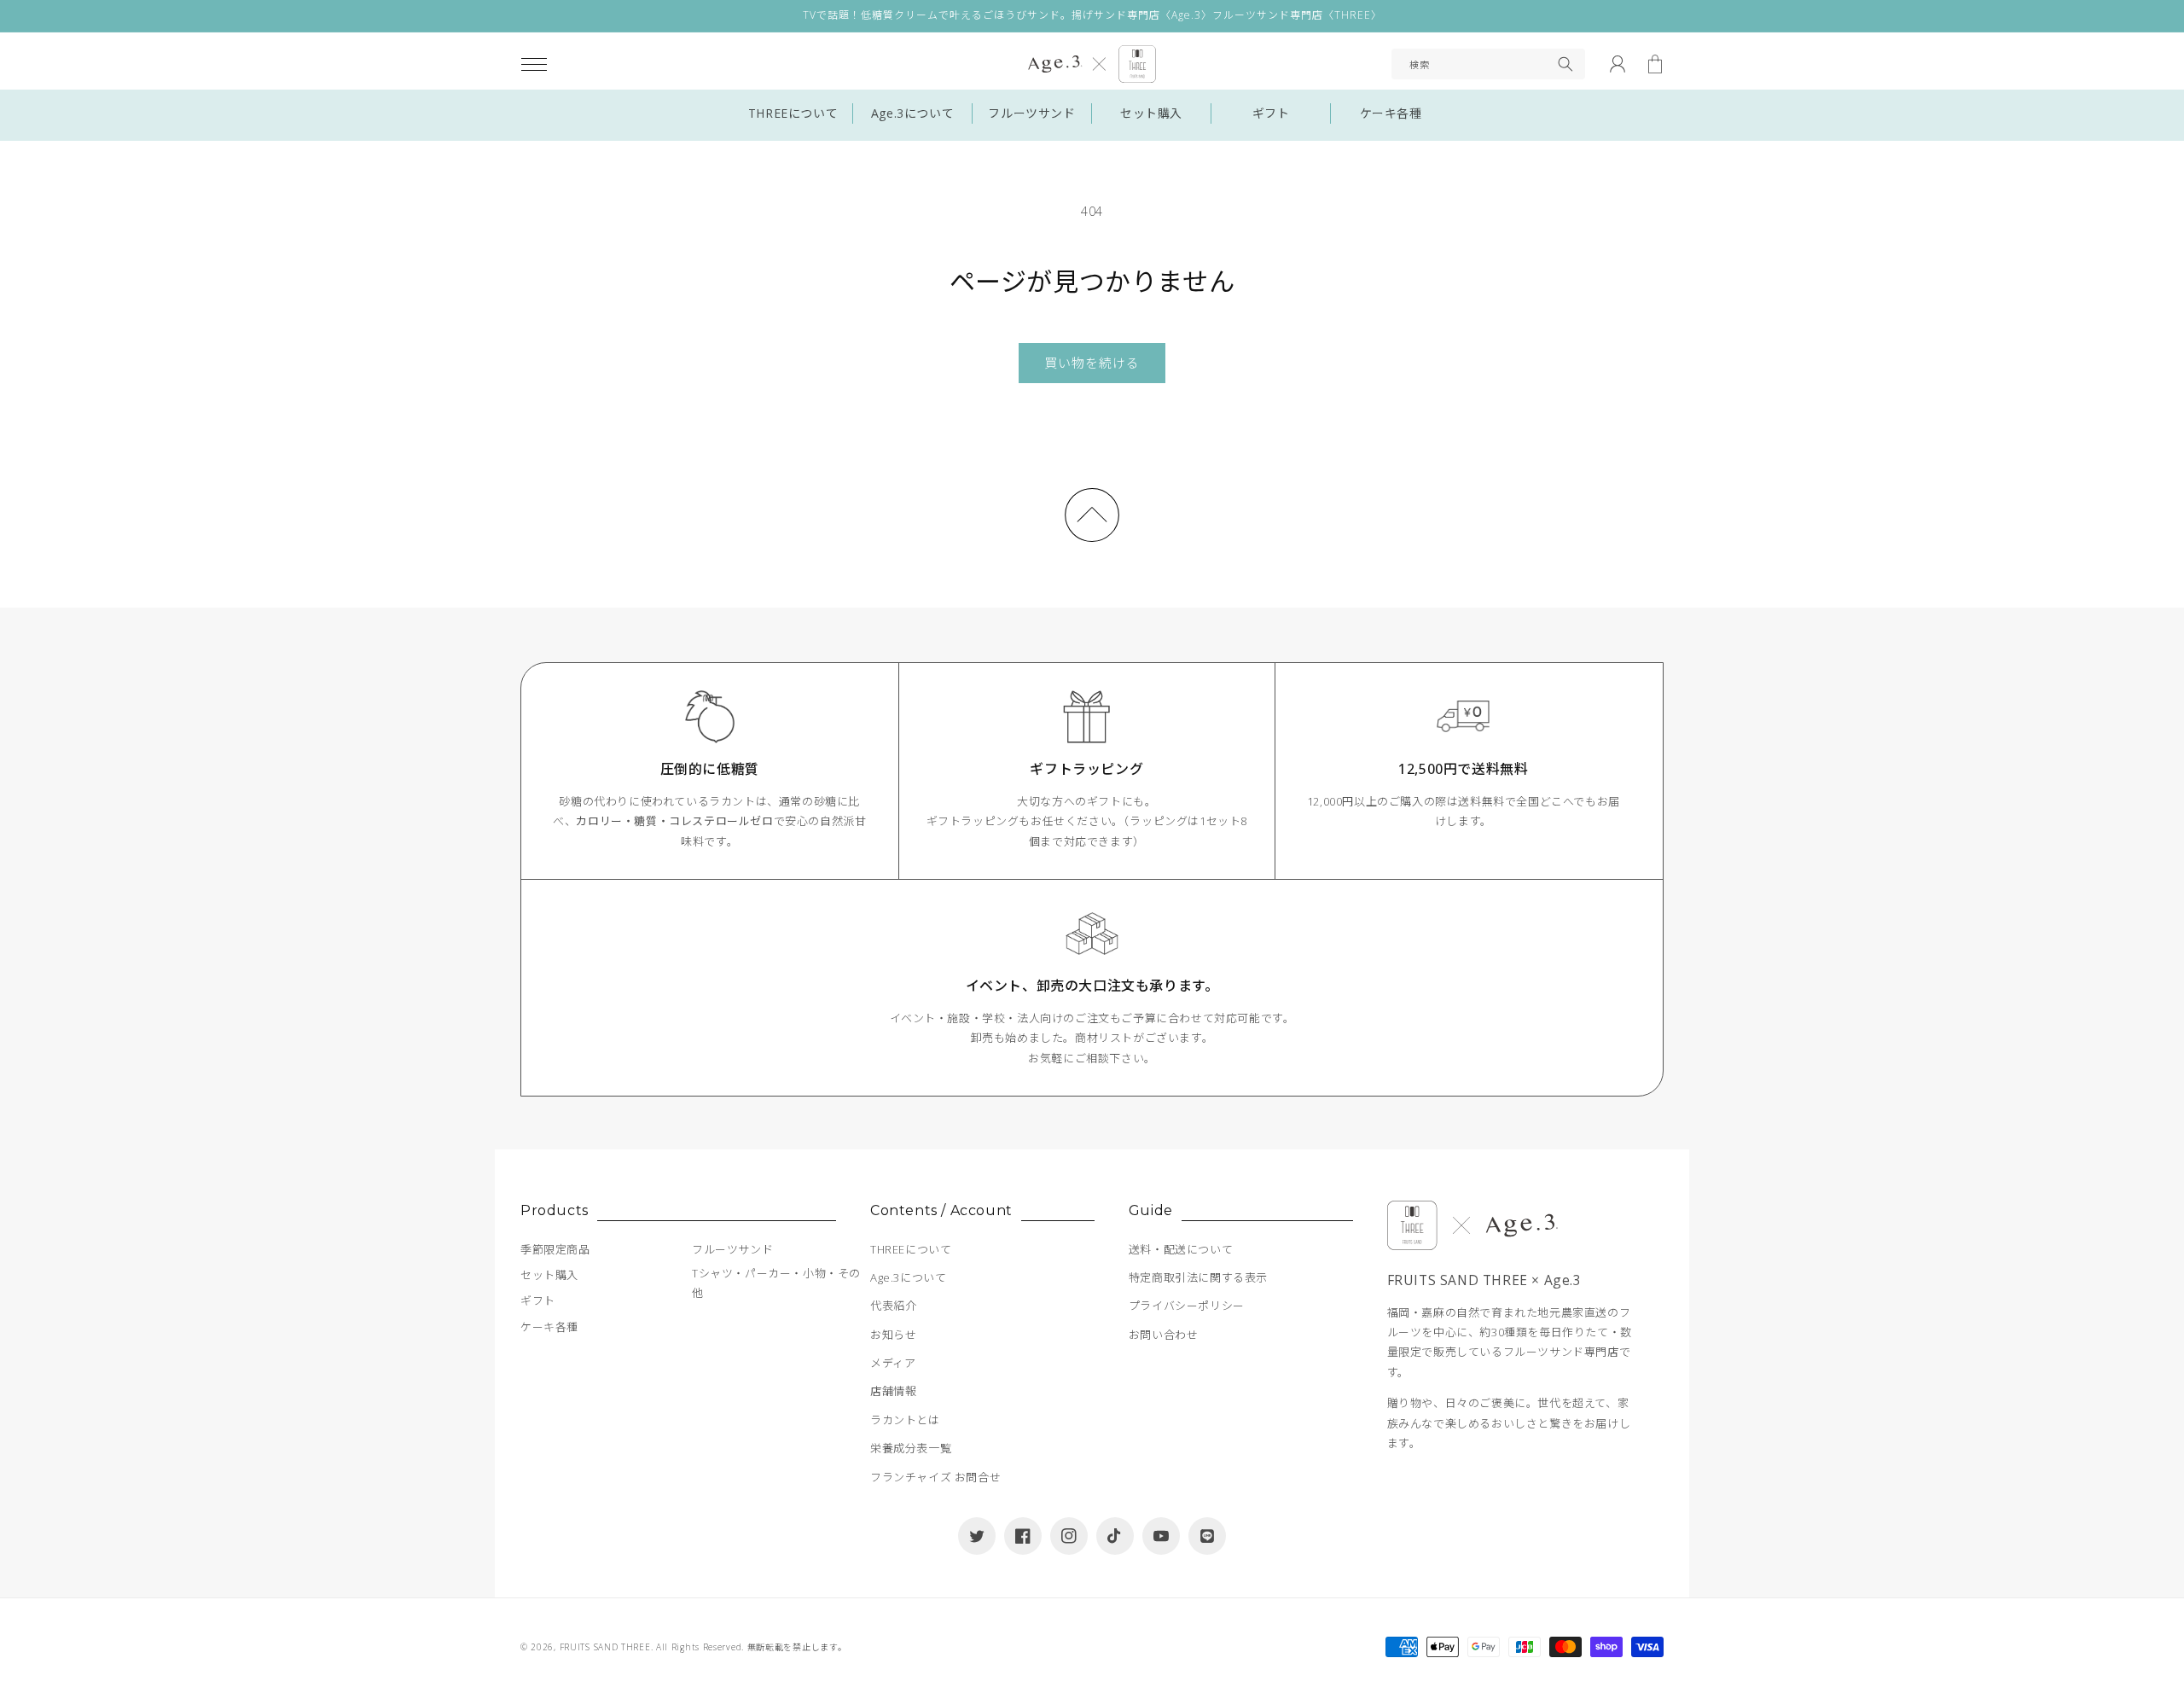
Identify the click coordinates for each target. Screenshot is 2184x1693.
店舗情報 (893, 1391)
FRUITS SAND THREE (605, 1647)
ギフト (1271, 113)
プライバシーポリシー (1187, 1306)
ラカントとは (905, 1420)
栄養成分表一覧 (911, 1448)
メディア (893, 1363)
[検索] (1565, 64)
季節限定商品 (555, 1249)
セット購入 (1151, 113)
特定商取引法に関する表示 (1198, 1277)
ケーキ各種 (1391, 113)
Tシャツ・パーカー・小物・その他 (776, 1283)
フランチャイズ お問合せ (935, 1477)
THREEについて (793, 113)
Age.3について (912, 113)
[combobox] (1488, 64)
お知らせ (893, 1335)
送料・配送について (1181, 1249)
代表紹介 (893, 1306)
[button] (534, 64)
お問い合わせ (1164, 1335)
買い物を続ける (1092, 363)
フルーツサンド (1031, 113)
